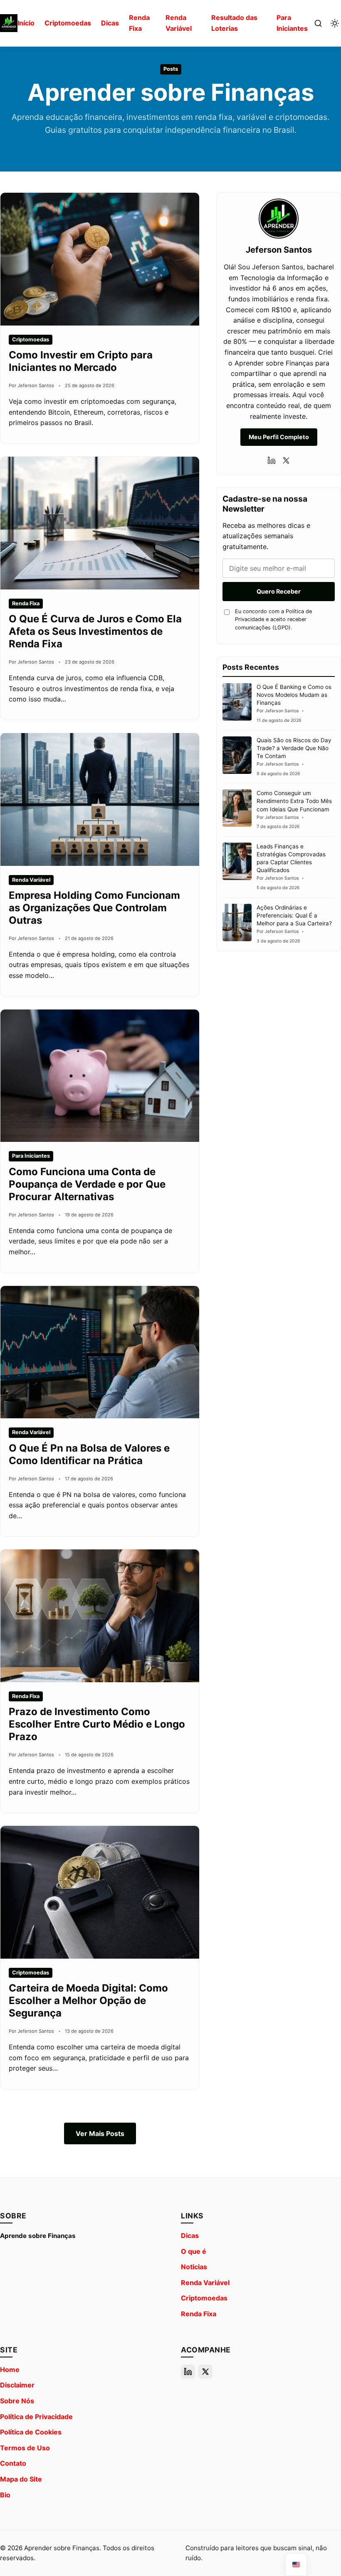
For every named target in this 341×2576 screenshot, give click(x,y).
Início (26, 23)
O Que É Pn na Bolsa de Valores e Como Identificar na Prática (89, 1454)
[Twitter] (286, 460)
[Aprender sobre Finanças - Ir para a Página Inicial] (9, 23)
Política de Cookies (31, 2432)
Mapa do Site (21, 2479)
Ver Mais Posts (100, 2133)
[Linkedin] (272, 460)
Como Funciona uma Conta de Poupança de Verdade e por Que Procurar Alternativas (87, 1184)
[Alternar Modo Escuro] (335, 23)
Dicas (110, 23)
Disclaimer (17, 2385)
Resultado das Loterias (234, 23)
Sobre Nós (17, 2401)
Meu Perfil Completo (279, 437)
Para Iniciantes (292, 23)
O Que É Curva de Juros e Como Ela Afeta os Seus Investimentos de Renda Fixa (95, 631)
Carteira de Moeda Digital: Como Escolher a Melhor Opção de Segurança (88, 2000)
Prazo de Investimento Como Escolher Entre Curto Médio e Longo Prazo (97, 1724)
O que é (194, 2251)
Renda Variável (179, 23)
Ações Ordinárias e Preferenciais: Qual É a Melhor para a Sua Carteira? (294, 915)
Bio (5, 2495)
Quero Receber (279, 591)
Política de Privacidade (36, 2417)
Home (10, 2370)
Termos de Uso (25, 2448)
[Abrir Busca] (318, 23)
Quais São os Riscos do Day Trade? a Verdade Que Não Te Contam (294, 748)
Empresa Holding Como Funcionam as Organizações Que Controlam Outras (94, 908)
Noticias (194, 2267)
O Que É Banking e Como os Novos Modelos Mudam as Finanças (294, 695)
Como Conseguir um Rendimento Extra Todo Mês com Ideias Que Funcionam (294, 801)
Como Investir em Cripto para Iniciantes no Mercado (81, 361)
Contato (13, 2463)
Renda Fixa (139, 23)
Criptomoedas (68, 23)
